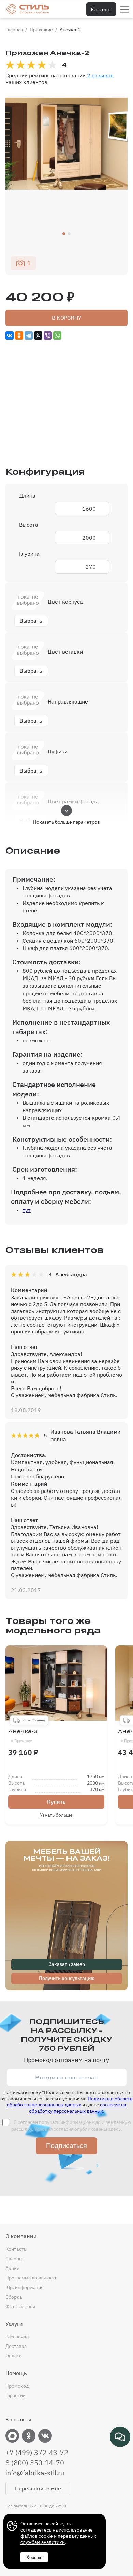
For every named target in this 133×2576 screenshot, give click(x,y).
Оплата (13, 2356)
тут (27, 1210)
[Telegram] (29, 336)
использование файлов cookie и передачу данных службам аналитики (58, 2536)
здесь (114, 2129)
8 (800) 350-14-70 (35, 2463)
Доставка (16, 2346)
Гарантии (16, 2395)
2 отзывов (100, 75)
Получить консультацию (67, 1978)
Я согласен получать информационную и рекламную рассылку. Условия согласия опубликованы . (71, 2126)
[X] (38, 336)
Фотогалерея (20, 2306)
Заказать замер (67, 1964)
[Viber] (48, 336)
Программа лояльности (32, 2278)
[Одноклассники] (19, 336)
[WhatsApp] (57, 336)
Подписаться (66, 2146)
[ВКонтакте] (10, 336)
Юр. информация (24, 2287)
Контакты (16, 2249)
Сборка (14, 2297)
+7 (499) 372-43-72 (37, 2453)
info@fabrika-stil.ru (35, 2473)
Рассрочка (17, 2337)
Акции (12, 2268)
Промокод (17, 2386)
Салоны (14, 2259)
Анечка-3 (23, 1736)
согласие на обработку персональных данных (78, 2108)
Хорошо (34, 2557)
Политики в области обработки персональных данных (70, 2102)
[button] (64, 234)
